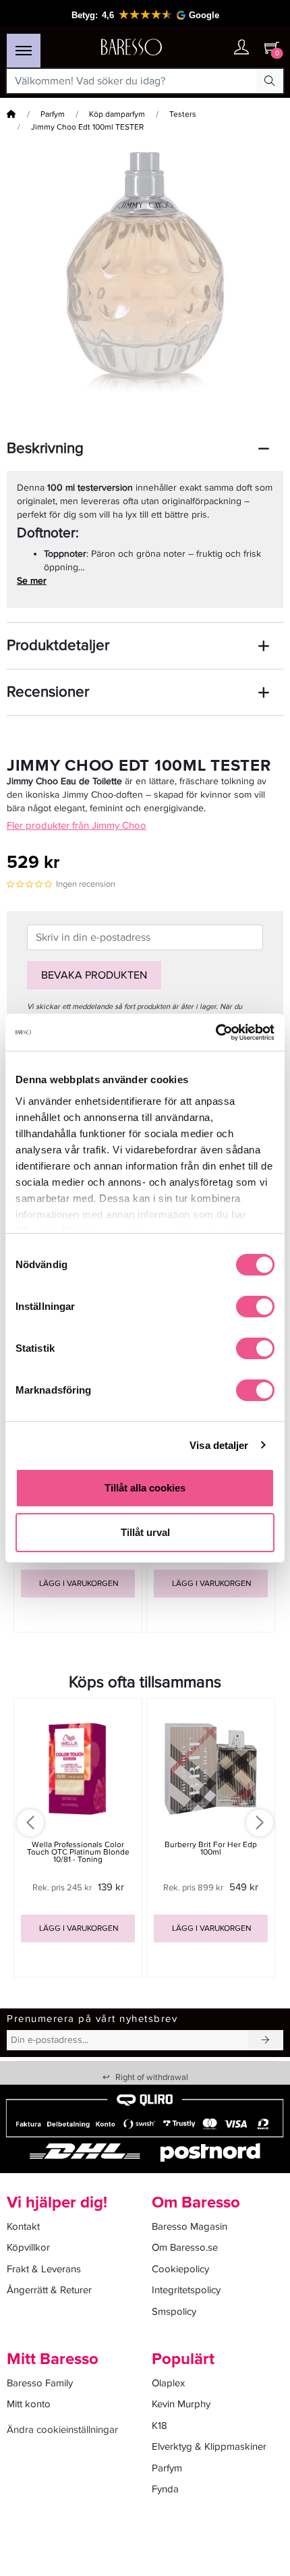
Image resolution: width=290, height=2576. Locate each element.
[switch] (255, 1307)
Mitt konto (29, 2404)
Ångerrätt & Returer (49, 2290)
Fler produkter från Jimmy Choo (77, 825)
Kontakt (23, 2226)
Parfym (53, 114)
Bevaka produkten (94, 975)
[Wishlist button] (214, 48)
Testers (183, 114)
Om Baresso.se (185, 2247)
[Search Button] (270, 81)
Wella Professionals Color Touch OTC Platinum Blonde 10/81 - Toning (78, 1852)
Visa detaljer (219, 1445)
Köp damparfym (117, 114)
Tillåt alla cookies (145, 1488)
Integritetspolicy (186, 2290)
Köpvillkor (28, 2247)
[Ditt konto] (241, 48)
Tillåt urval (145, 1532)
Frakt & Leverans (44, 2269)
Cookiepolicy (180, 2269)
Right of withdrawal (145, 2077)
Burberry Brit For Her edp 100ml (211, 1848)
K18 (159, 2426)
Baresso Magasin (190, 2226)
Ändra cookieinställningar (62, 2430)
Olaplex (168, 2383)
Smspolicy (174, 2311)
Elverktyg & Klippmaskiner (209, 2446)
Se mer (32, 581)
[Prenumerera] (266, 2040)
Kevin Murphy (181, 2404)
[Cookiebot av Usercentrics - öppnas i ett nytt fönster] (215, 1033)
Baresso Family (40, 2383)
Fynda (165, 2489)
